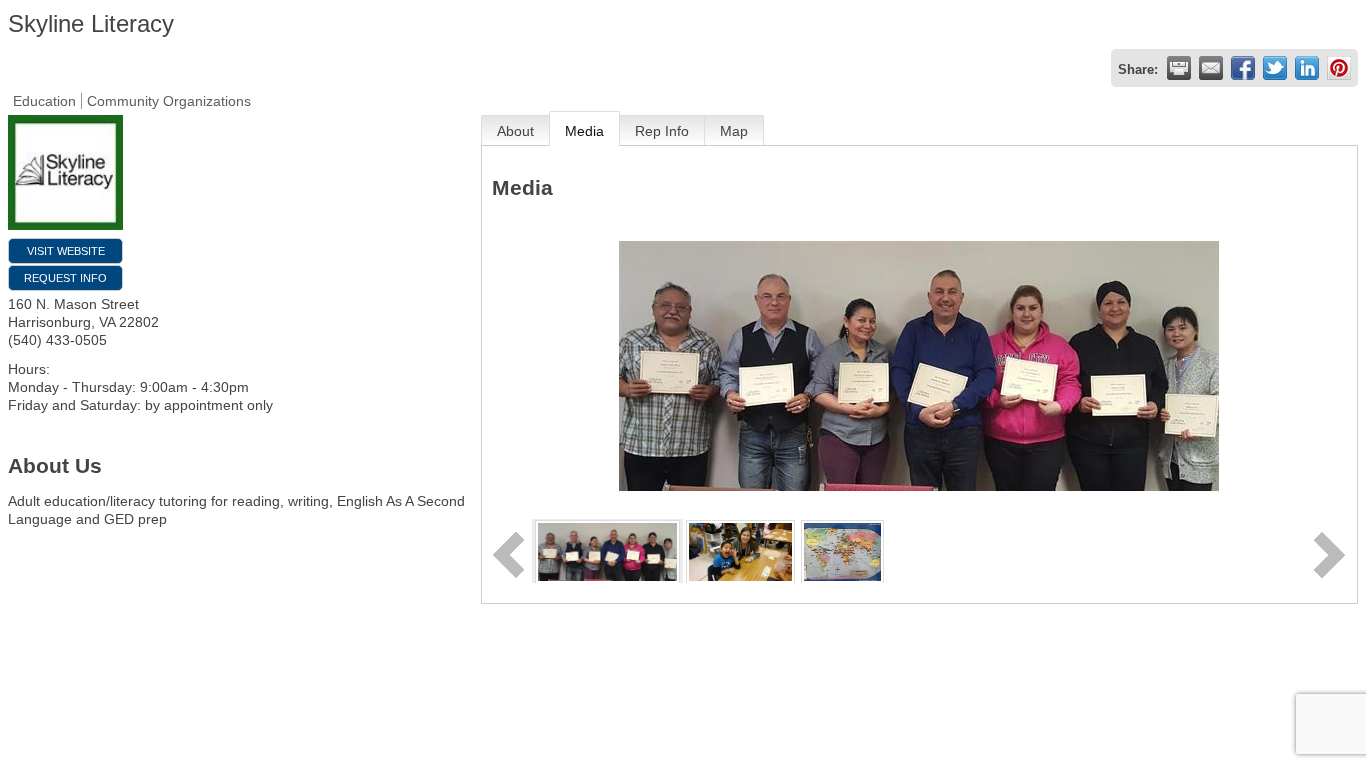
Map (734, 131)
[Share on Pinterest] (1339, 68)
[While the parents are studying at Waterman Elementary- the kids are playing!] (740, 550)
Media (584, 131)
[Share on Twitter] (1275, 68)
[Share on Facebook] (1243, 68)
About (515, 131)
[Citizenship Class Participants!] (607, 550)
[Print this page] (1179, 68)
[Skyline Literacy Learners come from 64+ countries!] (842, 550)
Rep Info (662, 131)
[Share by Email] (1211, 68)
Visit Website (66, 251)
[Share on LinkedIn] (1307, 68)
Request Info (65, 278)
